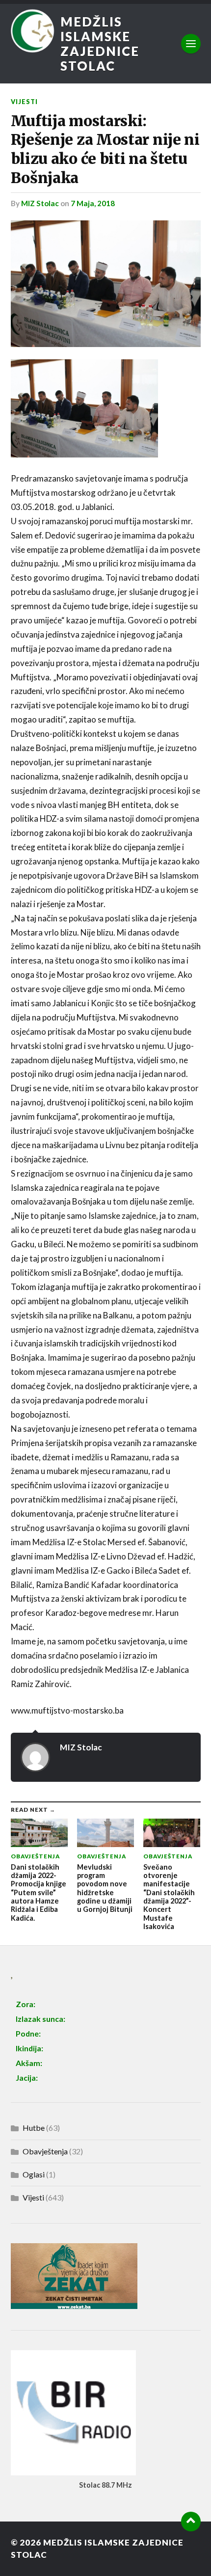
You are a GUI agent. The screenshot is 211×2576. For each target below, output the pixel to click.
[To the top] (191, 2522)
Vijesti (24, 102)
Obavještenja (45, 2151)
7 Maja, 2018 (93, 203)
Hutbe (34, 2128)
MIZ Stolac (40, 203)
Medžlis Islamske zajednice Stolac (100, 44)
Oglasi (34, 2174)
